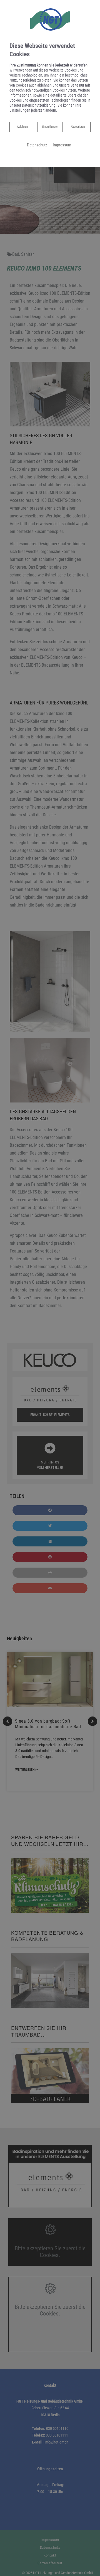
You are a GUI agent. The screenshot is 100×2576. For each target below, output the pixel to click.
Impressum (62, 145)
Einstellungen (50, 127)
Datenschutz (37, 145)
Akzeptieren (78, 127)
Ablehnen (22, 127)
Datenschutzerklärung (39, 105)
